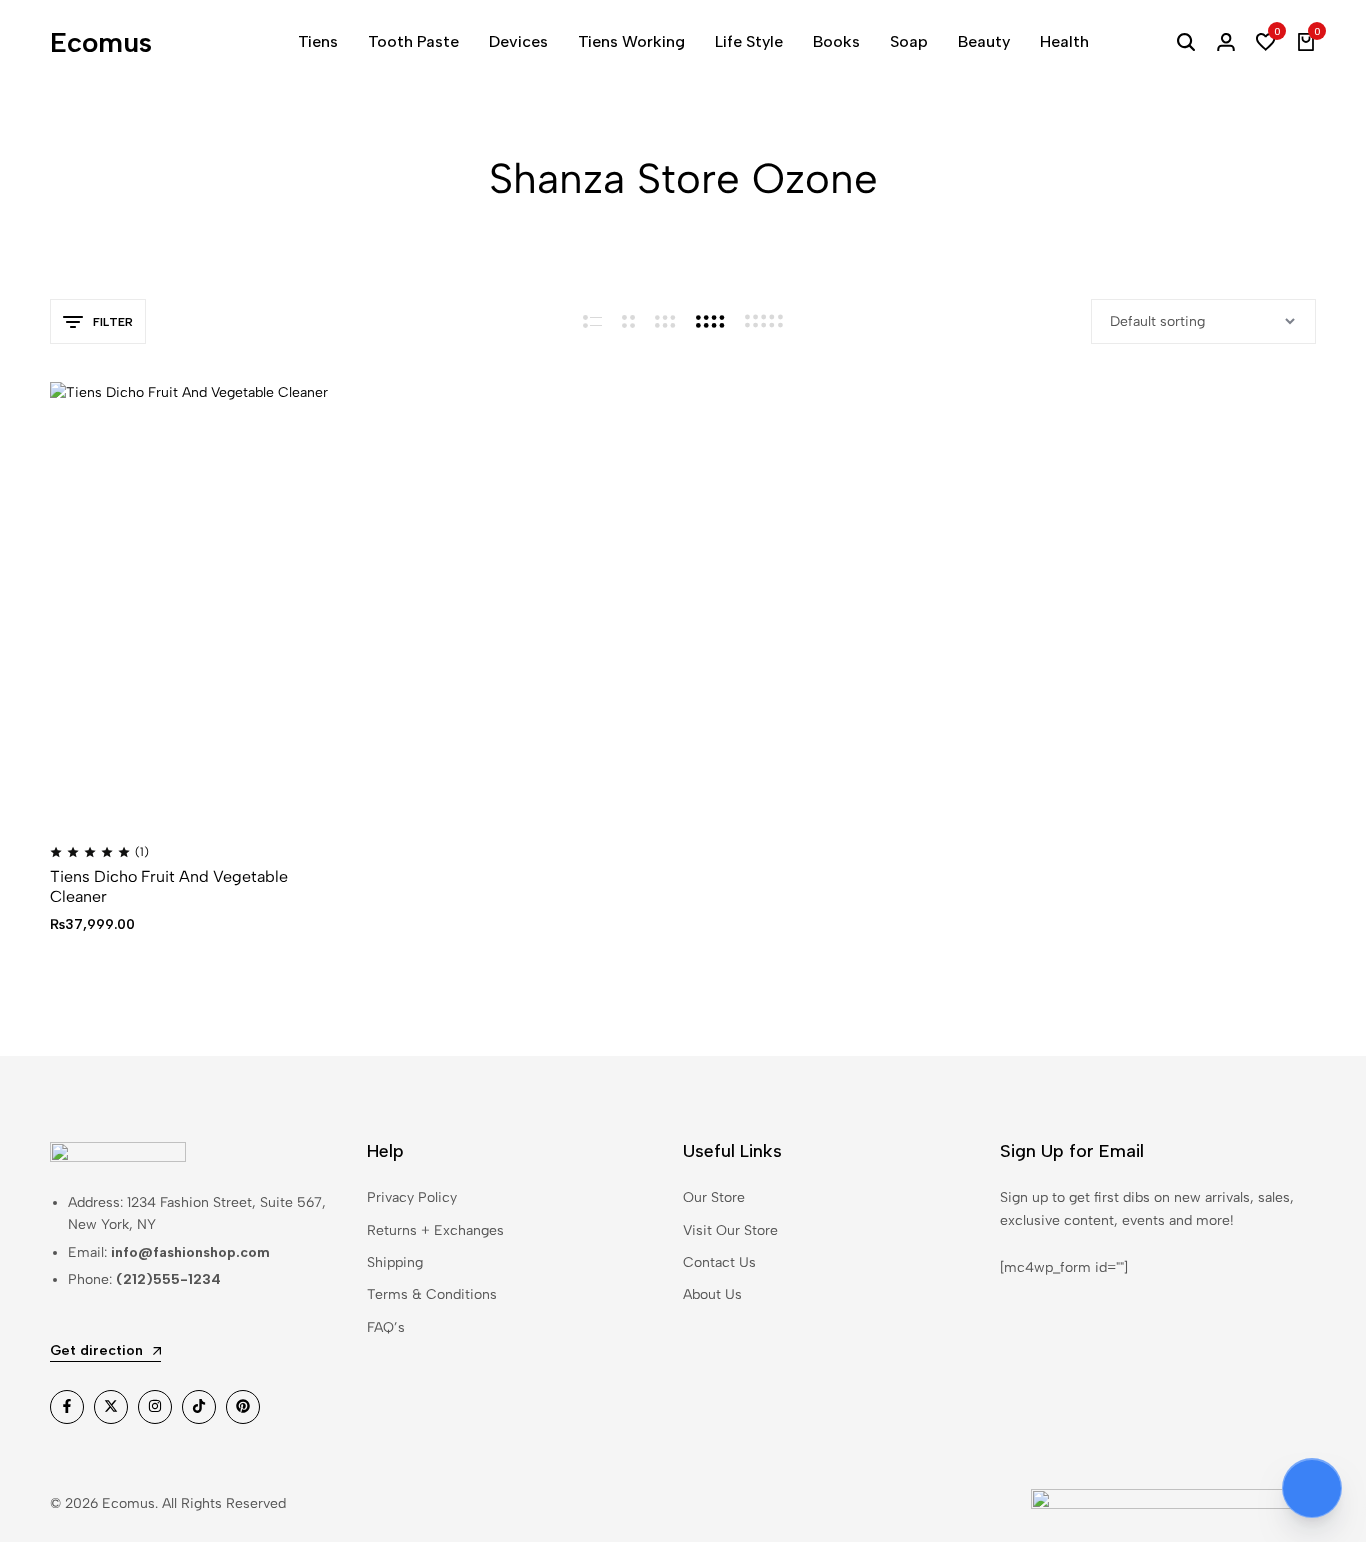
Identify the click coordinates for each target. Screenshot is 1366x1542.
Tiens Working (631, 41)
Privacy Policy (412, 1197)
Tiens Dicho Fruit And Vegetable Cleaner (169, 886)
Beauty (984, 41)
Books (836, 41)
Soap (909, 41)
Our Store (714, 1197)
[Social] (67, 1407)
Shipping (395, 1262)
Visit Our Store (730, 1230)
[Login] (1226, 42)
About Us (712, 1294)
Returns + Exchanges (435, 1230)
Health (1064, 41)
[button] (1266, 42)
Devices (518, 41)
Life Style (749, 41)
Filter (113, 322)
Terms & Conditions (432, 1294)
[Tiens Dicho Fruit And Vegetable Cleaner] (197, 602)
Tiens (318, 41)
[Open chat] (1312, 1488)
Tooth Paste (413, 41)
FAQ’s (386, 1327)
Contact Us (719, 1262)
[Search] (1186, 42)
